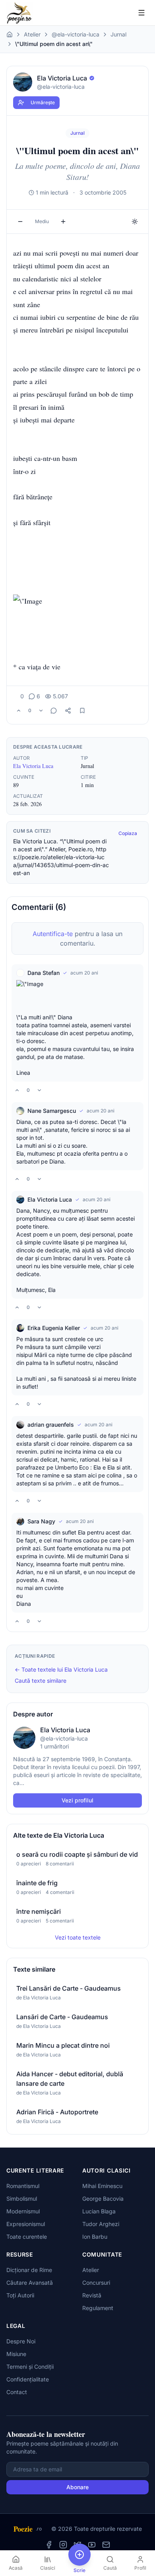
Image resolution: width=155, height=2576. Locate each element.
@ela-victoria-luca (76, 34)
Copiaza (128, 833)
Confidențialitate (28, 2379)
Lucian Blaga (99, 2211)
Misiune (16, 2354)
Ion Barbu (95, 2237)
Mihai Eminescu (102, 2186)
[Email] (106, 2545)
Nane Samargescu (52, 1111)
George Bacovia (103, 2199)
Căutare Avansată (30, 2283)
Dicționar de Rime (29, 2270)
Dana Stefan (44, 973)
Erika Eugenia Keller (54, 1328)
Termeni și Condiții (30, 2367)
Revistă (92, 2295)
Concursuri (96, 2283)
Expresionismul (26, 2224)
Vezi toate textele (78, 1937)
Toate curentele (27, 2237)
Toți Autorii (20, 2295)
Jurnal (118, 34)
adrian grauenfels (51, 1425)
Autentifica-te (53, 934)
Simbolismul (22, 2199)
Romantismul (23, 2186)
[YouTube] (92, 2545)
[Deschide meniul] (141, 13)
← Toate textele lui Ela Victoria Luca (61, 1669)
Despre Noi (21, 2341)
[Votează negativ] (41, 711)
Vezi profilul (77, 1800)
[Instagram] (63, 2545)
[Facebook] (49, 2545)
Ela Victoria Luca (33, 766)
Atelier (32, 34)
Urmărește (43, 102)
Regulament (98, 2308)
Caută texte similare (41, 1681)
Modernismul (23, 2211)
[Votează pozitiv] (19, 711)
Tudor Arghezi (101, 2224)
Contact (17, 2392)
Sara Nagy (41, 1521)
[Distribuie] (68, 711)
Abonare (77, 2487)
